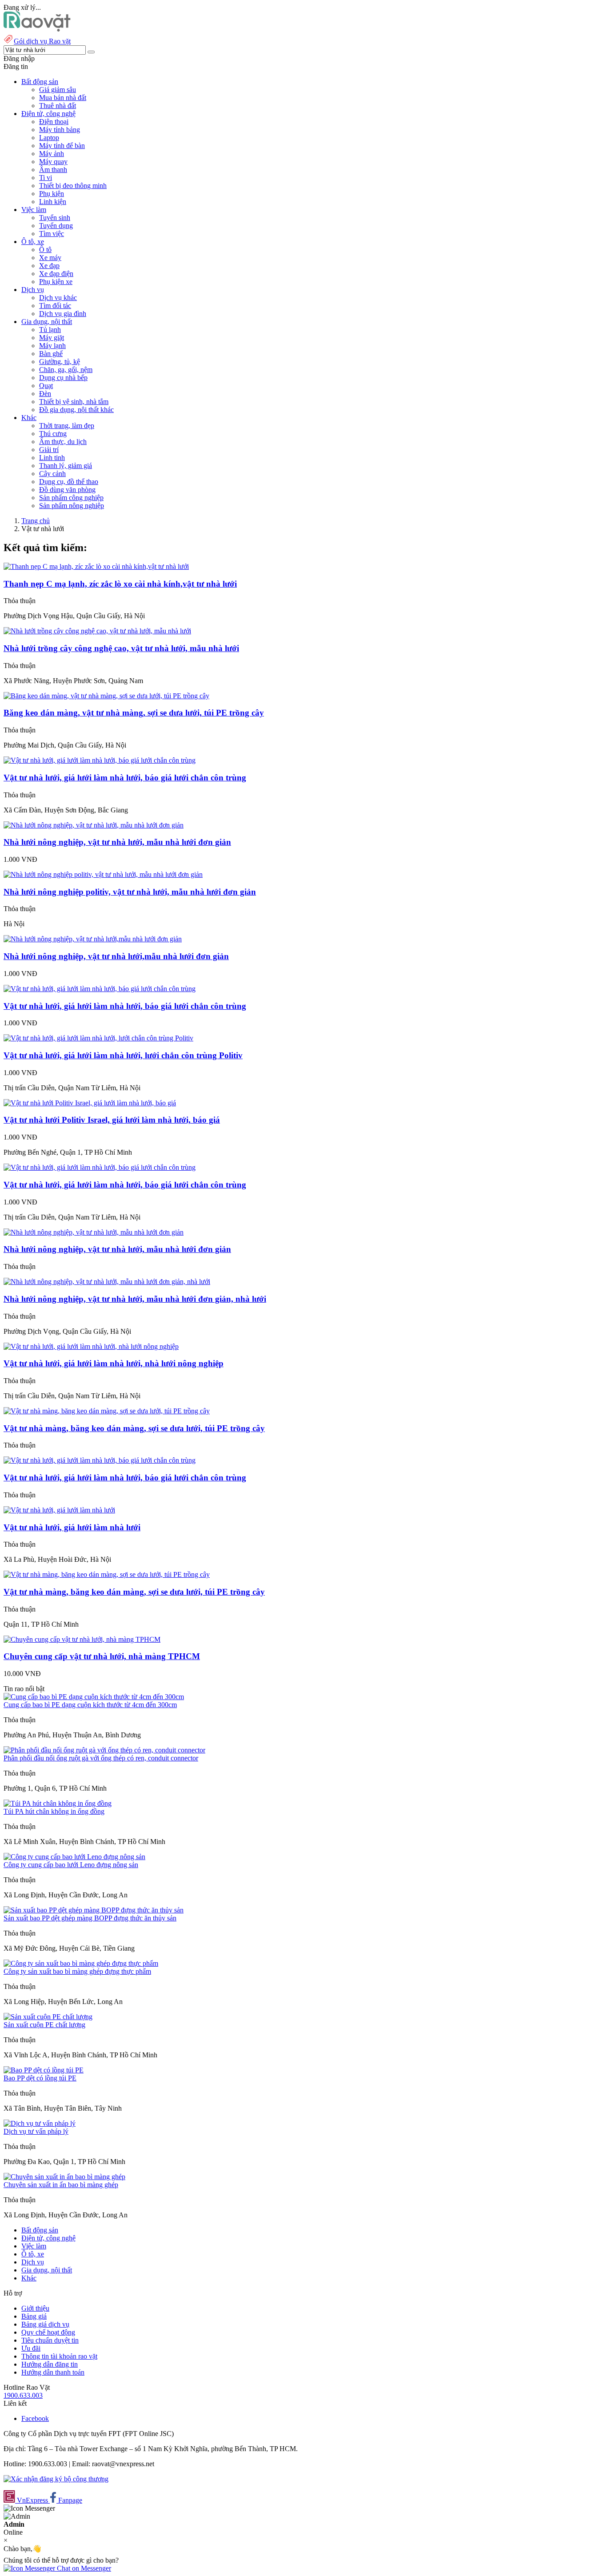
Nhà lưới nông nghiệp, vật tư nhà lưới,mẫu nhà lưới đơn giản (116, 956)
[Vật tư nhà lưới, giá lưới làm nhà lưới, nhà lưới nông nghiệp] (91, 1346)
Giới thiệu (35, 2308)
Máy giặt (52, 338)
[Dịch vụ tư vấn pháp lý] (40, 2123)
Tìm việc (52, 234)
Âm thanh (53, 170)
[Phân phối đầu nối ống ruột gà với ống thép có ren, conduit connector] (104, 1750)
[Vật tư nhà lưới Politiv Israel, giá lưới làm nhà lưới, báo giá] (90, 1103)
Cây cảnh (52, 474)
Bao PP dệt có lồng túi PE (40, 2078)
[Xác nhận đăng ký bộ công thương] (56, 2479)
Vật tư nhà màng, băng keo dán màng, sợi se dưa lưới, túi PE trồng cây (134, 1428)
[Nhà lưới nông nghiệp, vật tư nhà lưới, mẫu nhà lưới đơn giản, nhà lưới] (107, 1282)
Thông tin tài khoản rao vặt (59, 2356)
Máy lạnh (52, 346)
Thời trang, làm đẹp (67, 426)
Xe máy (50, 258)
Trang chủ (36, 521)
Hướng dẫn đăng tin (50, 2364)
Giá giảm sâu (58, 90)
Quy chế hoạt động (48, 2332)
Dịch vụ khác (58, 298)
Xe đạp (49, 266)
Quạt (46, 386)
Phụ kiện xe (56, 282)
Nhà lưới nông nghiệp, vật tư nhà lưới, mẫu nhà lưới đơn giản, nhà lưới (135, 1299)
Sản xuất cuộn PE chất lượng (44, 2025)
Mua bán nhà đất (63, 98)
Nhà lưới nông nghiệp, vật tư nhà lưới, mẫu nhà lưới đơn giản (117, 842)
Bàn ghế (51, 354)
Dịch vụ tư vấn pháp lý (36, 2131)
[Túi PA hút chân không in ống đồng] (58, 1803)
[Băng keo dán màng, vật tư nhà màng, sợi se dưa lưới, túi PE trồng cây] (106, 696)
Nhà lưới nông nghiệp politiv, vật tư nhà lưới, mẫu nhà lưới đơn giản (130, 892)
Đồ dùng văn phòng (67, 490)
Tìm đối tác (55, 306)
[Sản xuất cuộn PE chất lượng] (48, 2017)
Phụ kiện (52, 194)
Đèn (45, 394)
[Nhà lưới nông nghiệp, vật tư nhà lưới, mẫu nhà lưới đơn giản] (94, 825)
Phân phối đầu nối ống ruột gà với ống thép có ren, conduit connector (101, 1758)
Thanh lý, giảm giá (66, 466)
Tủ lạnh (50, 330)
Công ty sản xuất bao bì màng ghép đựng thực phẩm (77, 1971)
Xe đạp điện (56, 274)
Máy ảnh (52, 154)
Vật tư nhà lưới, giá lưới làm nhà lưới (72, 1527)
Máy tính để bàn (62, 146)
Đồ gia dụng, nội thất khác (76, 410)
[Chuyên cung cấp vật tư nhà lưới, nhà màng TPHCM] (82, 1639)
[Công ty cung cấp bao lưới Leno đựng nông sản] (74, 1857)
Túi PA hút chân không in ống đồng (54, 1811)
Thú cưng (53, 434)
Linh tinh (52, 458)
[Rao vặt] (37, 29)
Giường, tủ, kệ (60, 362)
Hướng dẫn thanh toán (53, 2372)
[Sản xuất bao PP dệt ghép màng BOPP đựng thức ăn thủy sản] (94, 1910)
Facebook (35, 2418)
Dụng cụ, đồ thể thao (69, 482)
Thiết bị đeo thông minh (73, 186)
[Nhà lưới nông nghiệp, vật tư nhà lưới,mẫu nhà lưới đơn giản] (93, 939)
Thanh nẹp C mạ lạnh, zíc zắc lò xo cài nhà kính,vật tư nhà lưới (120, 584)
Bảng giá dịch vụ (45, 2324)
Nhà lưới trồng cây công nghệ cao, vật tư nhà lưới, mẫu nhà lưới (121, 648)
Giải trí (49, 450)
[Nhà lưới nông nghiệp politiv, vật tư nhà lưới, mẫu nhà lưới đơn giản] (103, 874)
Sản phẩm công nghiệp (71, 498)
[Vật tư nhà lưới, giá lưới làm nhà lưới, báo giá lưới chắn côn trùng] (100, 760)
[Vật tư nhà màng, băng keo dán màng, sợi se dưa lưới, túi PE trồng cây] (107, 1411)
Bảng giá (34, 2316)
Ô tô (45, 250)
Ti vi (46, 178)
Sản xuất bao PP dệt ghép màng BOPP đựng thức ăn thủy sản (90, 1918)
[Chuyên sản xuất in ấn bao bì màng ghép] (64, 2177)
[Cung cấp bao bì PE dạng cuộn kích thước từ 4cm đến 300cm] (94, 1697)
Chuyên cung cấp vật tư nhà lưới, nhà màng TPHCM (102, 1656)
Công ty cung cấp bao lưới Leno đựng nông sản (71, 1865)
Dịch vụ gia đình (63, 314)
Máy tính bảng (60, 130)
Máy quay (53, 162)
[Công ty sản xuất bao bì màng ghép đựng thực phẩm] (81, 1963)
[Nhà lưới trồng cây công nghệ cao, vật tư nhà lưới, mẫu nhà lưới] (97, 631)
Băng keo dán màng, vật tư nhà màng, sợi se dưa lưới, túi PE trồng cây (134, 713)
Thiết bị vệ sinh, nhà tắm (74, 402)
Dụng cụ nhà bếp (63, 378)
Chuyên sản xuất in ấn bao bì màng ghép (61, 2185)
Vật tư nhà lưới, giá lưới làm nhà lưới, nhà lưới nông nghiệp (114, 1363)
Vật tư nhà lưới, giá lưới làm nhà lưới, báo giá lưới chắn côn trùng (125, 778)
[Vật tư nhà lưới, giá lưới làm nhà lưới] (59, 1510)
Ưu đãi (31, 2348)
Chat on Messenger (83, 2568)
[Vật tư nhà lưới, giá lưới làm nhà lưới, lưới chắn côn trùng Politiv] (98, 1038)
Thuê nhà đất (58, 106)
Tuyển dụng (56, 226)
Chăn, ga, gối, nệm (66, 370)
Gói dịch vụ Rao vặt (42, 41)
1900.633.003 (23, 2395)
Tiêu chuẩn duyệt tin (50, 2340)
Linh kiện (53, 202)
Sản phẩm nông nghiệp (72, 506)
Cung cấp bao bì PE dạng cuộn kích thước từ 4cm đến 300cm (90, 1705)
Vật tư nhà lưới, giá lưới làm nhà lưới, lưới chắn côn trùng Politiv (123, 1055)
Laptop (49, 138)
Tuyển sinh (55, 218)
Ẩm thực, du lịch (63, 442)
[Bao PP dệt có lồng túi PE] (44, 2070)
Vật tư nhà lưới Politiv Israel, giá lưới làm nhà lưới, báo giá (112, 1120)
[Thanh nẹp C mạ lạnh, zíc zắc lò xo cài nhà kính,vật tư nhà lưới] (96, 566)
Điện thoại (54, 122)
